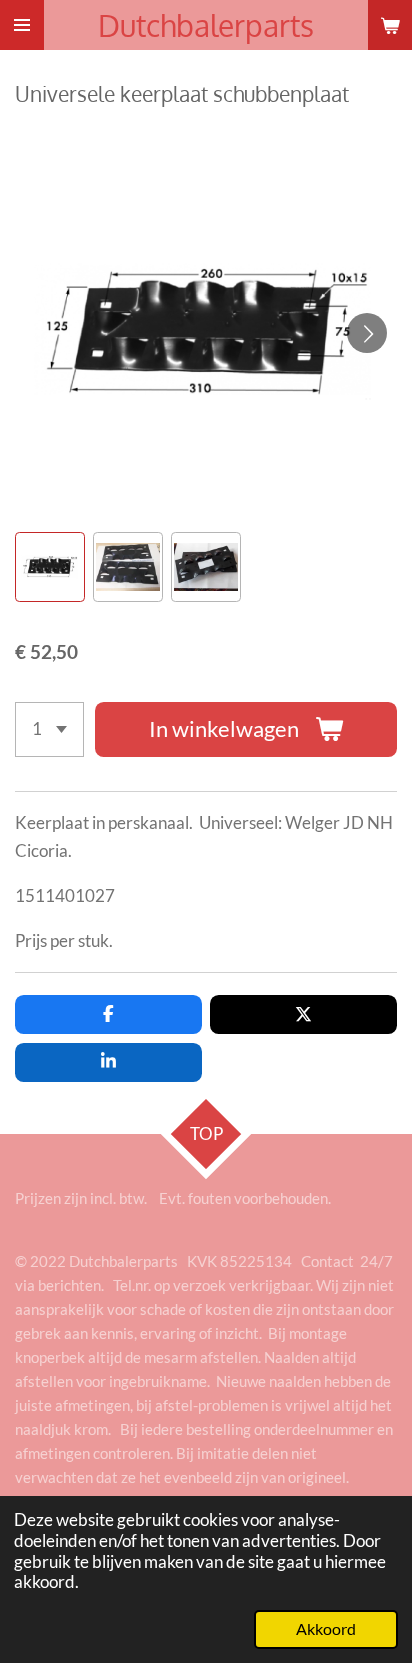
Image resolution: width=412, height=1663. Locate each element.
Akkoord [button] (326, 1629)
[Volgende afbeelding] (367, 333)
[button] (50, 567)
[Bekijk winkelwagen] (390, 25)
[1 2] (49, 729)
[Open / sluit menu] (22, 25)
